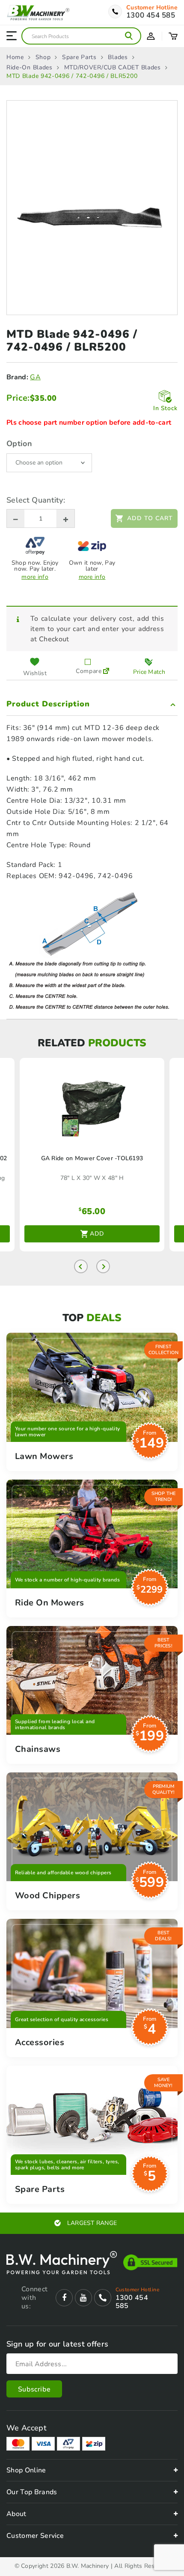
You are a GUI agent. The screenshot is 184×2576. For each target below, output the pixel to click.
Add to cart (150, 518)
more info (35, 577)
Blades (118, 57)
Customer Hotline (152, 8)
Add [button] (97, 1234)
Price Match (149, 672)
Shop (43, 57)
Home (15, 57)
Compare (88, 671)
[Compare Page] (106, 667)
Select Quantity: (36, 500)
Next (103, 1266)
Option (19, 444)
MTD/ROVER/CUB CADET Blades (113, 68)
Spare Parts (79, 57)
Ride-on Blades (30, 68)
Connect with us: (34, 2298)
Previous (81, 1266)
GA (35, 377)
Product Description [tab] (48, 704)
